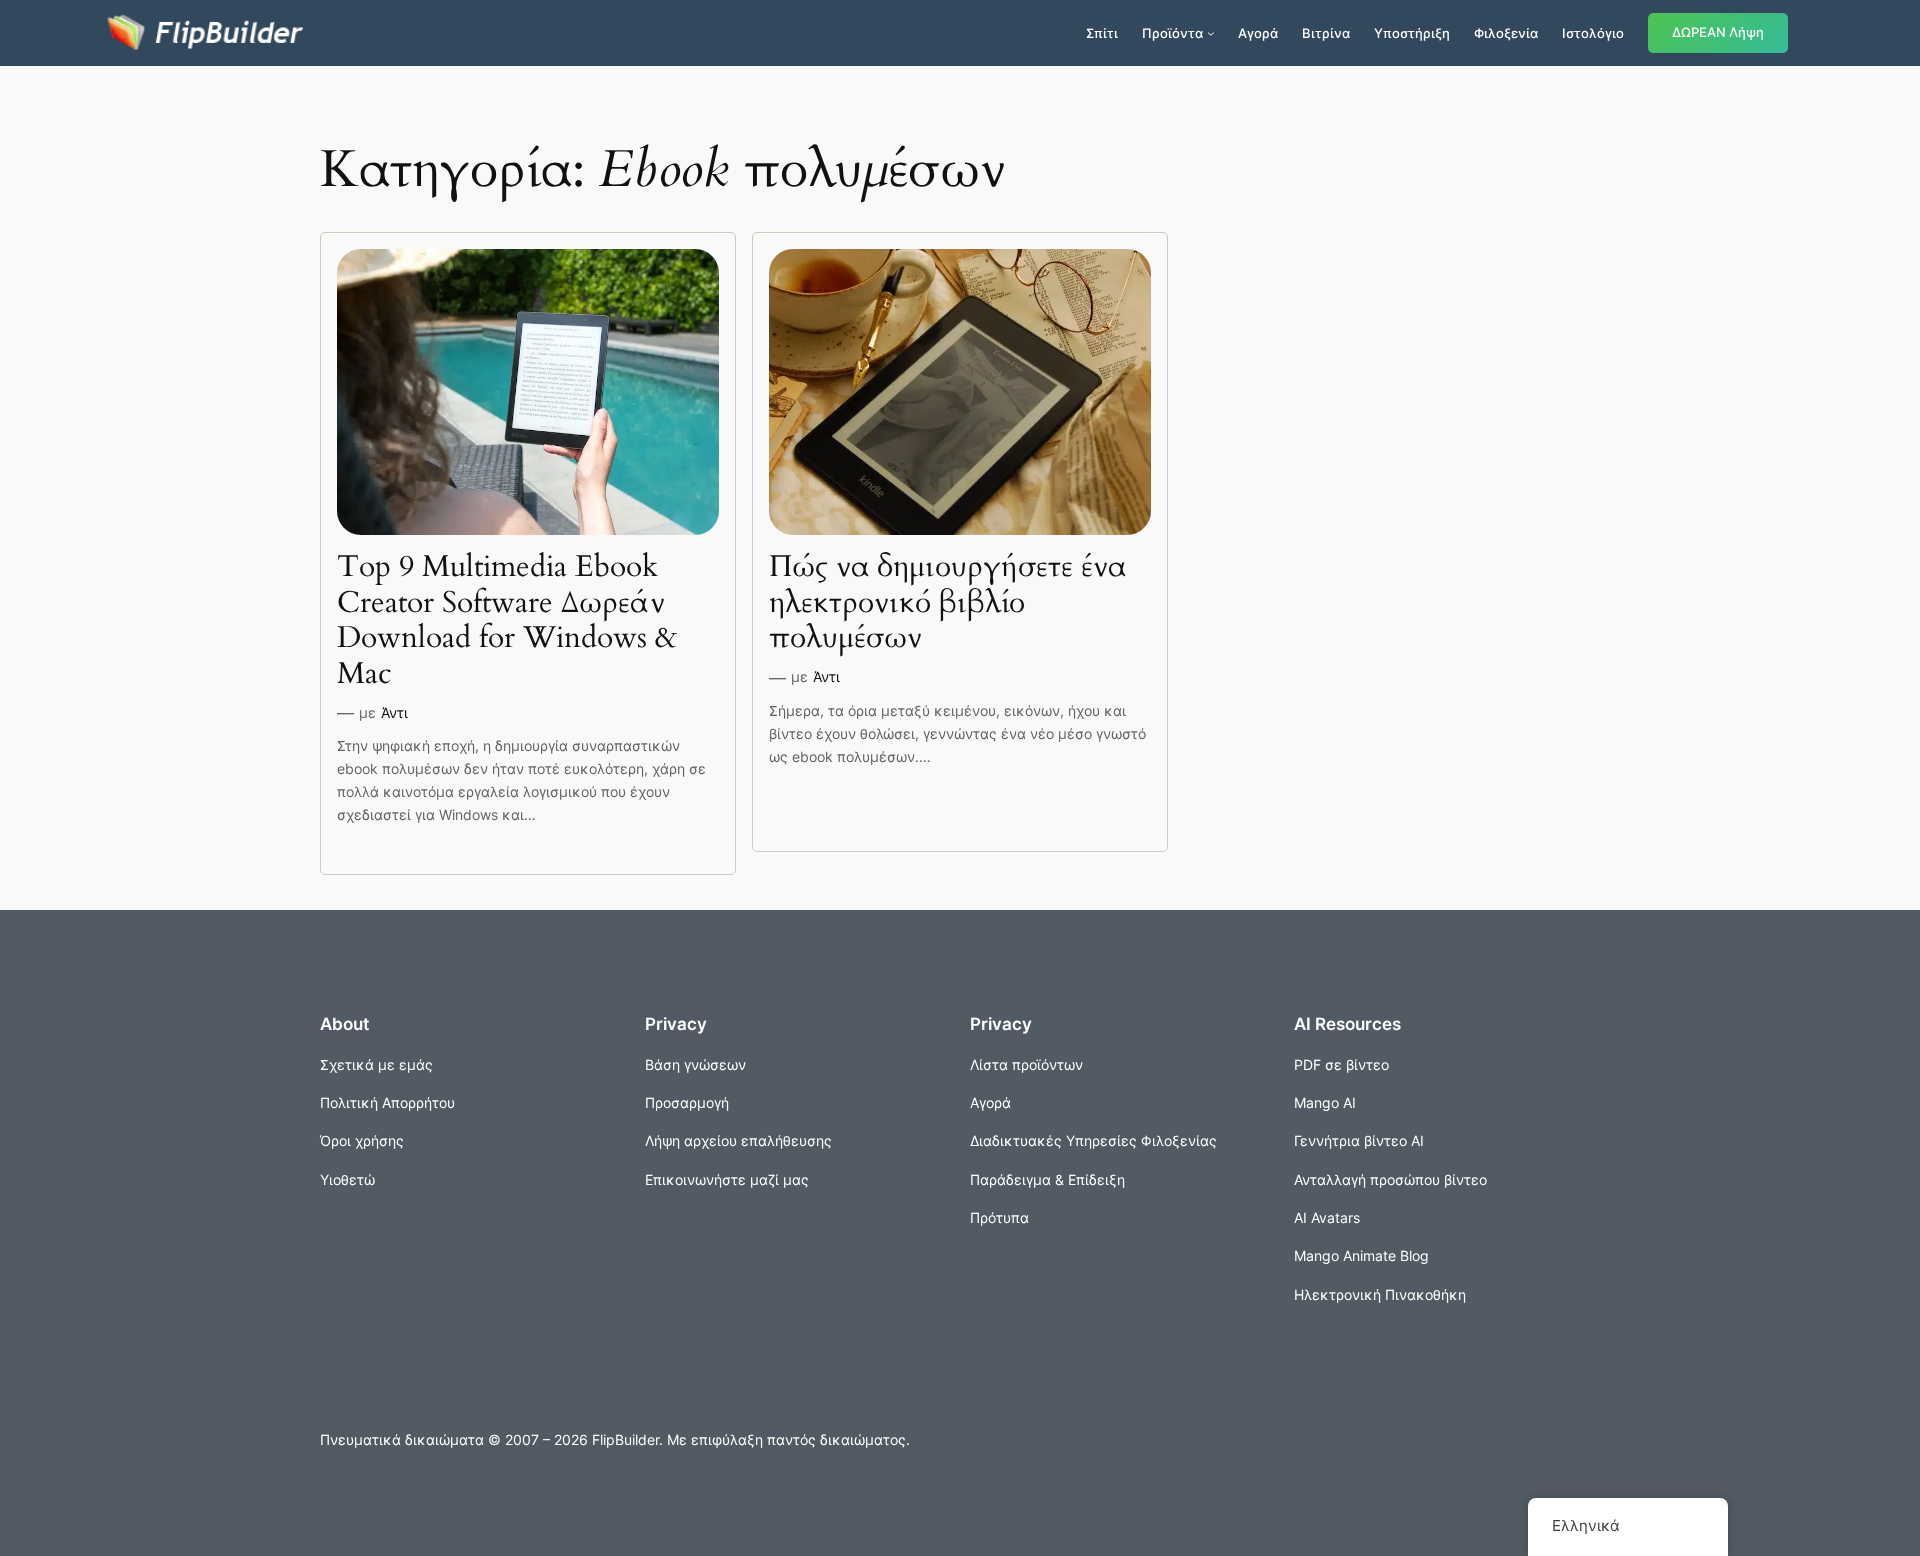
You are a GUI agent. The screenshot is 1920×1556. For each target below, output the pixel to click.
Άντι (394, 712)
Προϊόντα (1172, 33)
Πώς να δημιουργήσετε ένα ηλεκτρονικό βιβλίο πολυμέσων (947, 603)
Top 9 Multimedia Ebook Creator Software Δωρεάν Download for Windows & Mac (507, 621)
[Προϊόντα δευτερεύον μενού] (1211, 33)
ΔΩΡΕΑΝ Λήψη (1718, 32)
